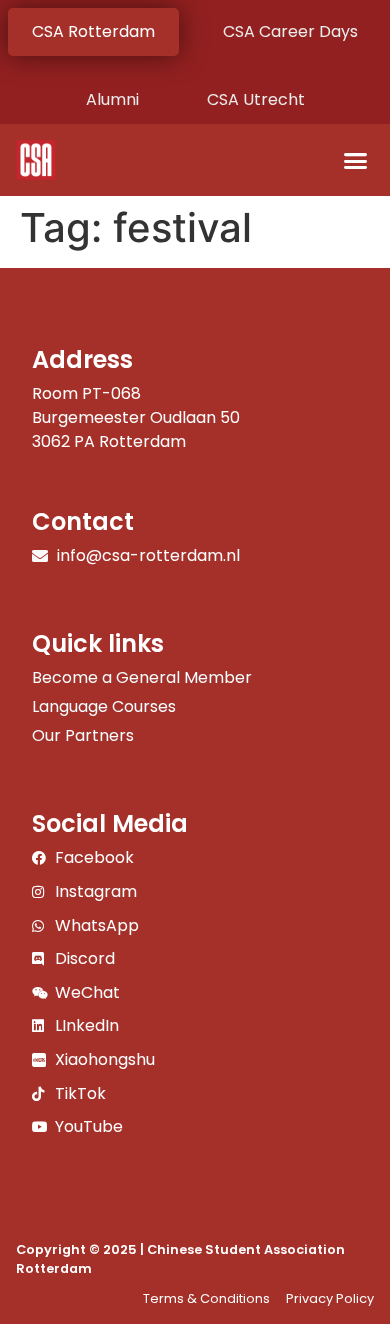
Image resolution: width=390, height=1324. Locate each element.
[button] (356, 160)
